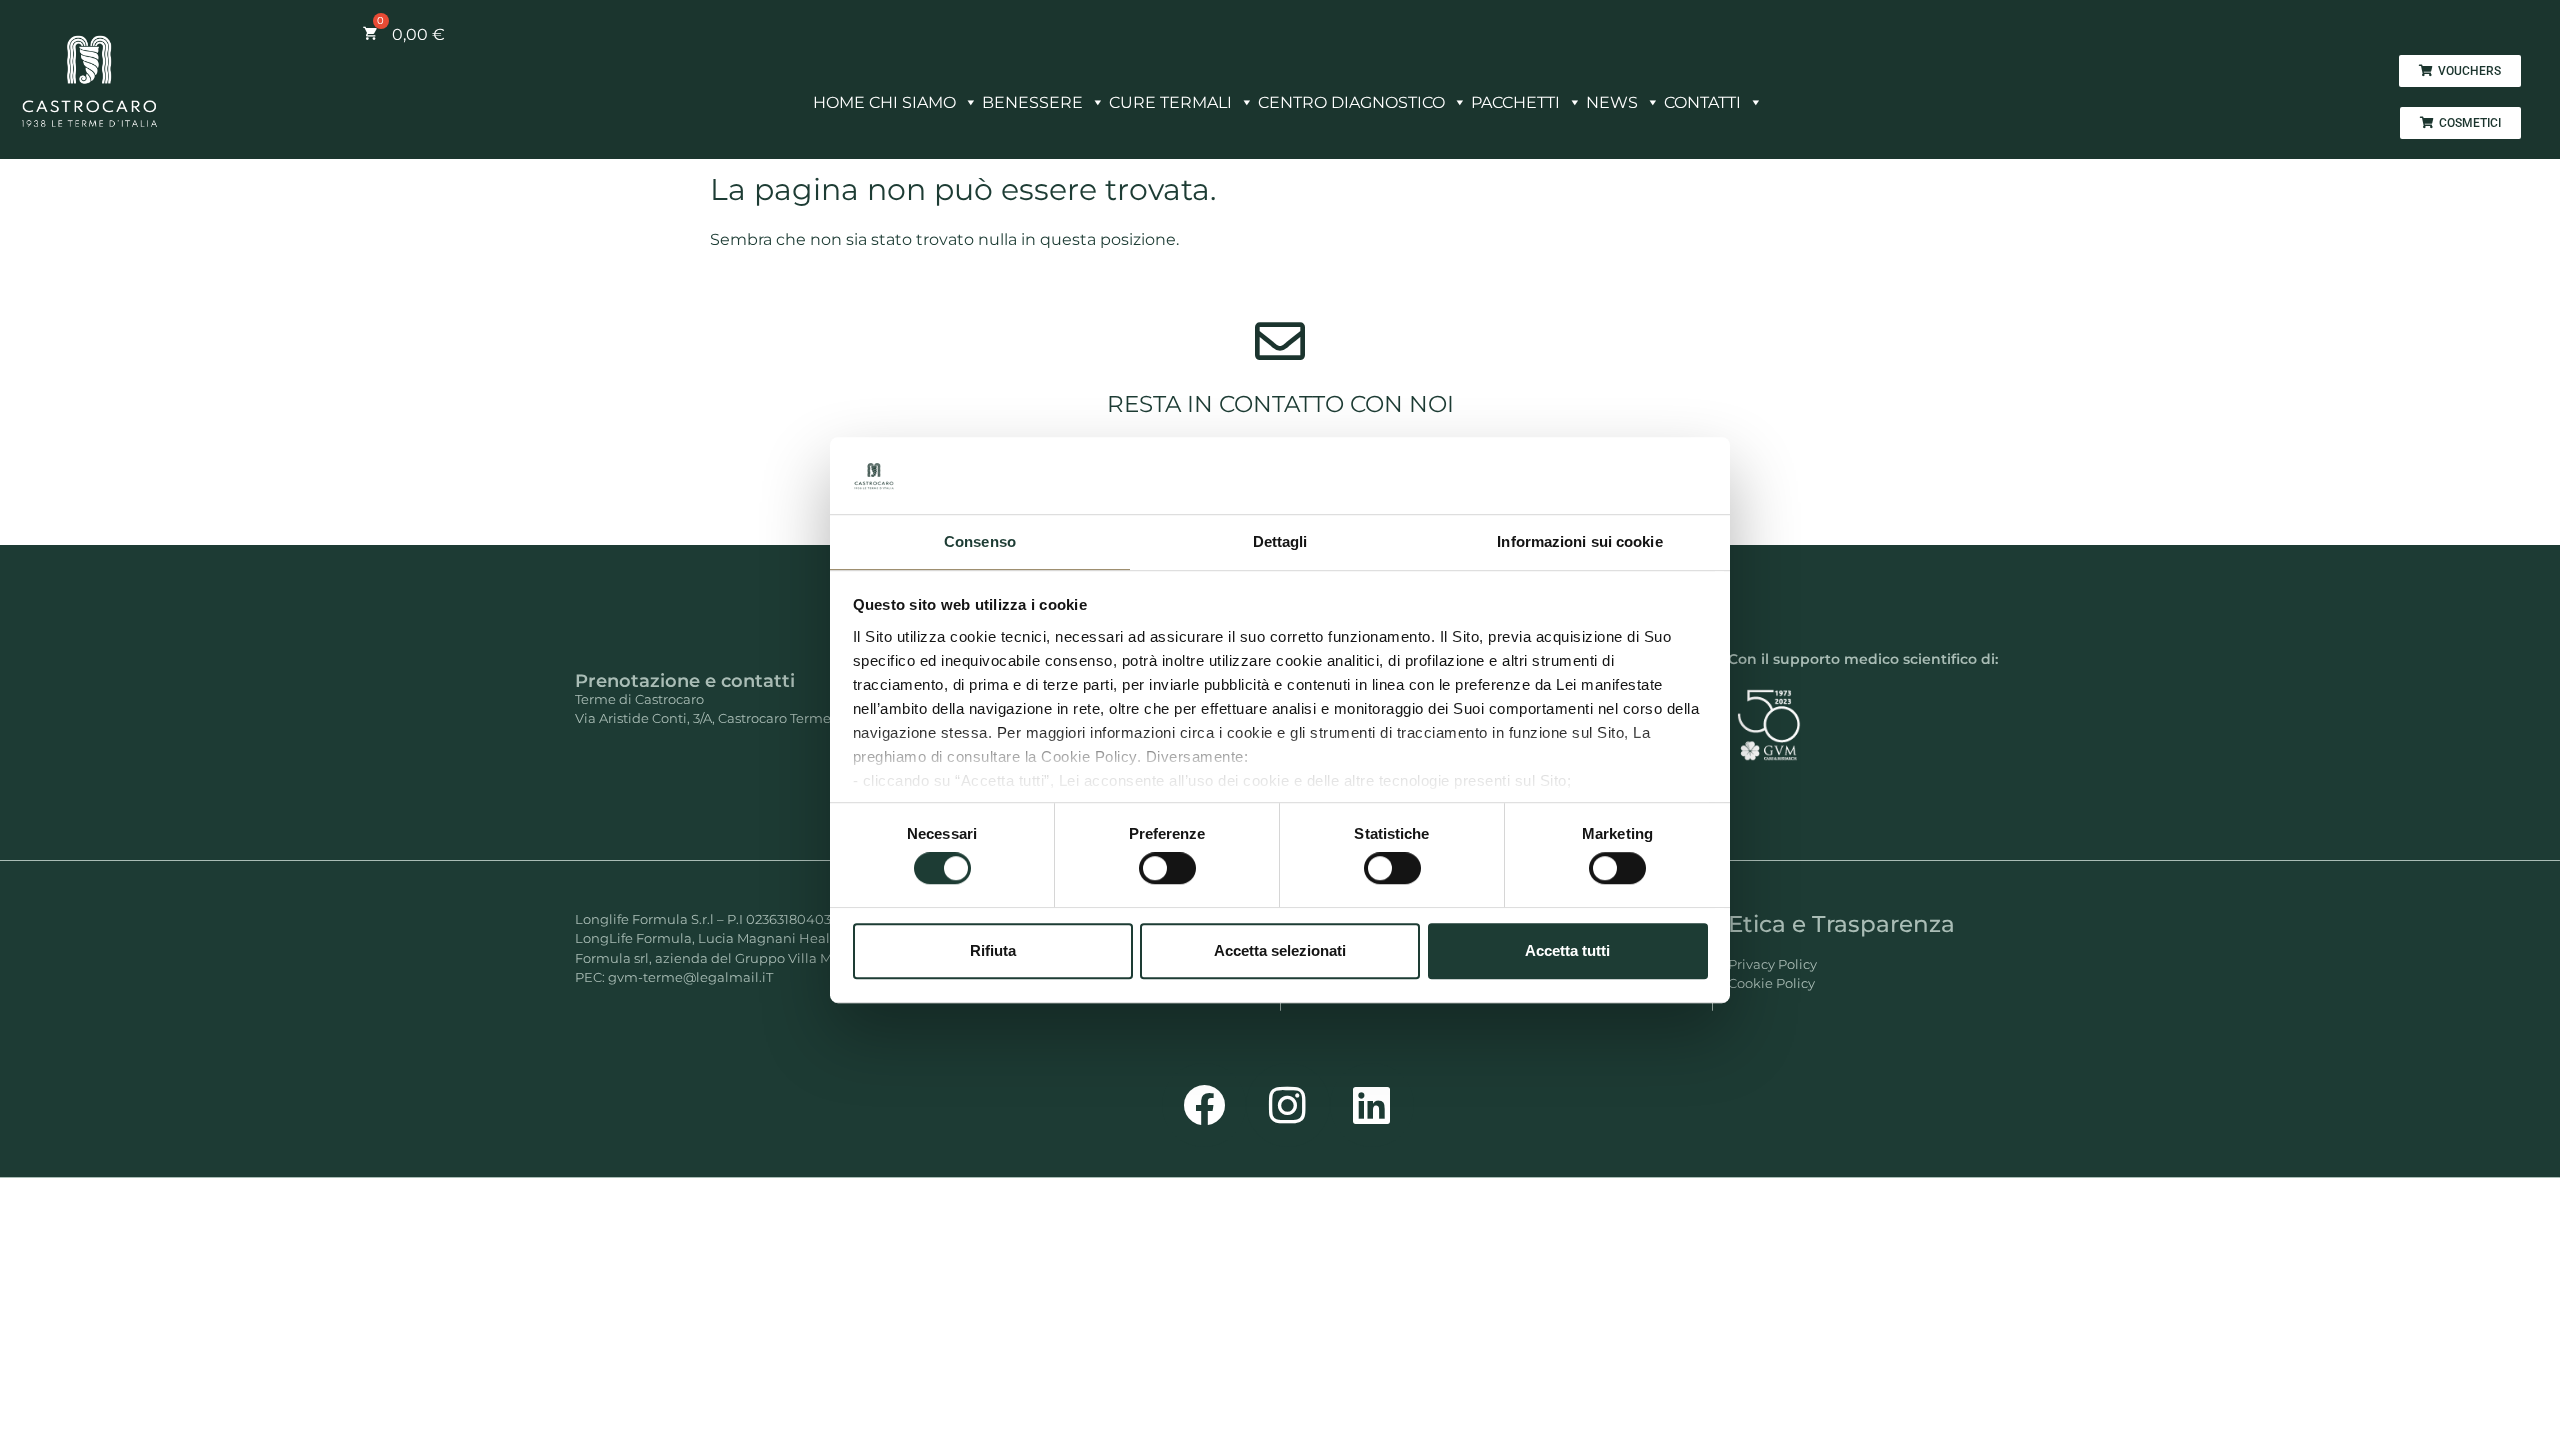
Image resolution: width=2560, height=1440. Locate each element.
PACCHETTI (1515, 102)
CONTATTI (1702, 102)
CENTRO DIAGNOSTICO (1351, 102)
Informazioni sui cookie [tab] (1579, 541)
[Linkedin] (1372, 1105)
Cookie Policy (1771, 983)
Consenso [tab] (980, 541)
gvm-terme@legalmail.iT (690, 977)
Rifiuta (993, 950)
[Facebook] (1204, 1105)
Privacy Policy (1772, 964)
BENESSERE (1032, 102)
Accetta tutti (1567, 950)
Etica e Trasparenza (1841, 924)
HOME (839, 102)
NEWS (1612, 102)
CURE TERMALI (1170, 102)
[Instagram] (1288, 1105)
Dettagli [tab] (1280, 541)
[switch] (1167, 868)
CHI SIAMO (912, 102)
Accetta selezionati (1280, 950)
